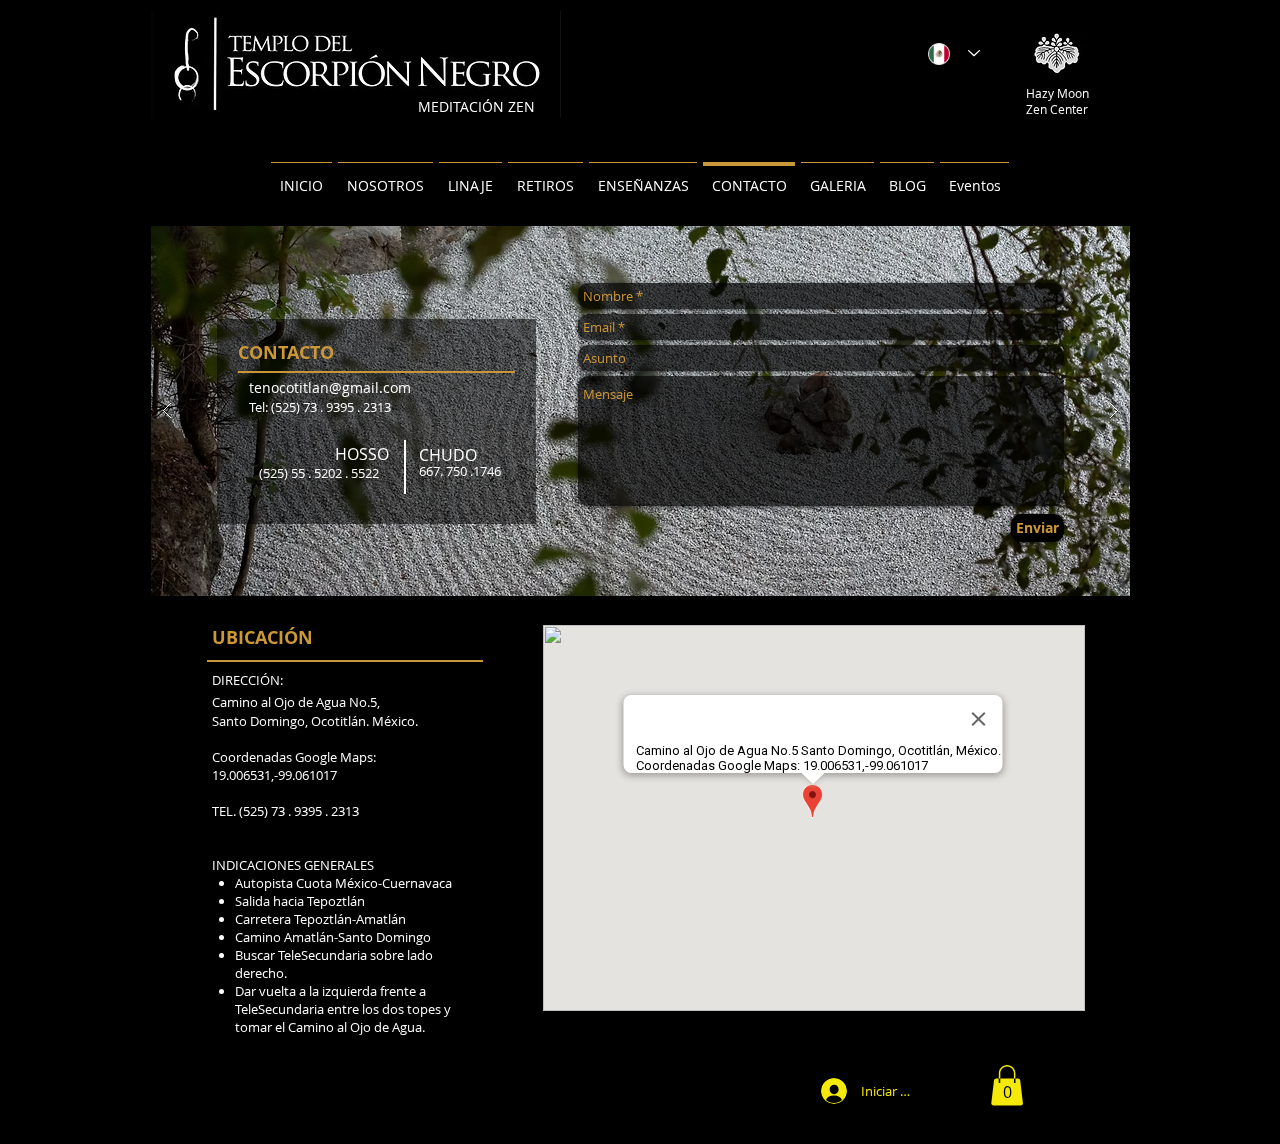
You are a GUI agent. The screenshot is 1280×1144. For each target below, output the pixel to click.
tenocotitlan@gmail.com (330, 387)
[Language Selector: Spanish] (954, 53)
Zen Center (1057, 109)
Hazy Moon (1057, 93)
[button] (1007, 1085)
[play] (1083, 242)
